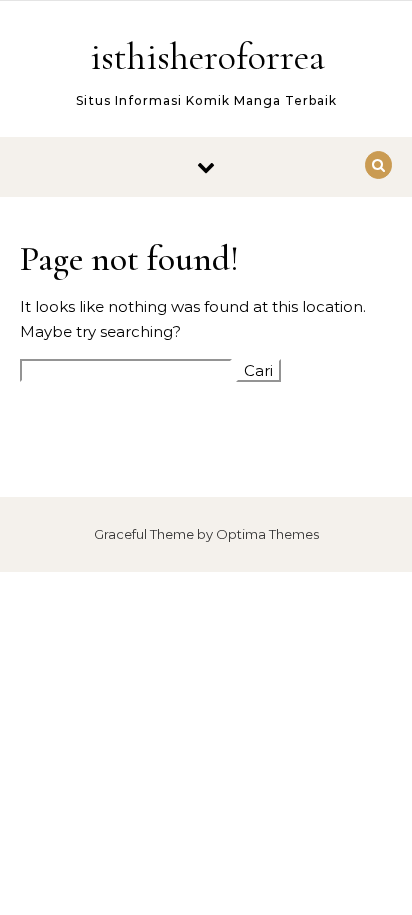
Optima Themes (267, 534)
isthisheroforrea (207, 57)
